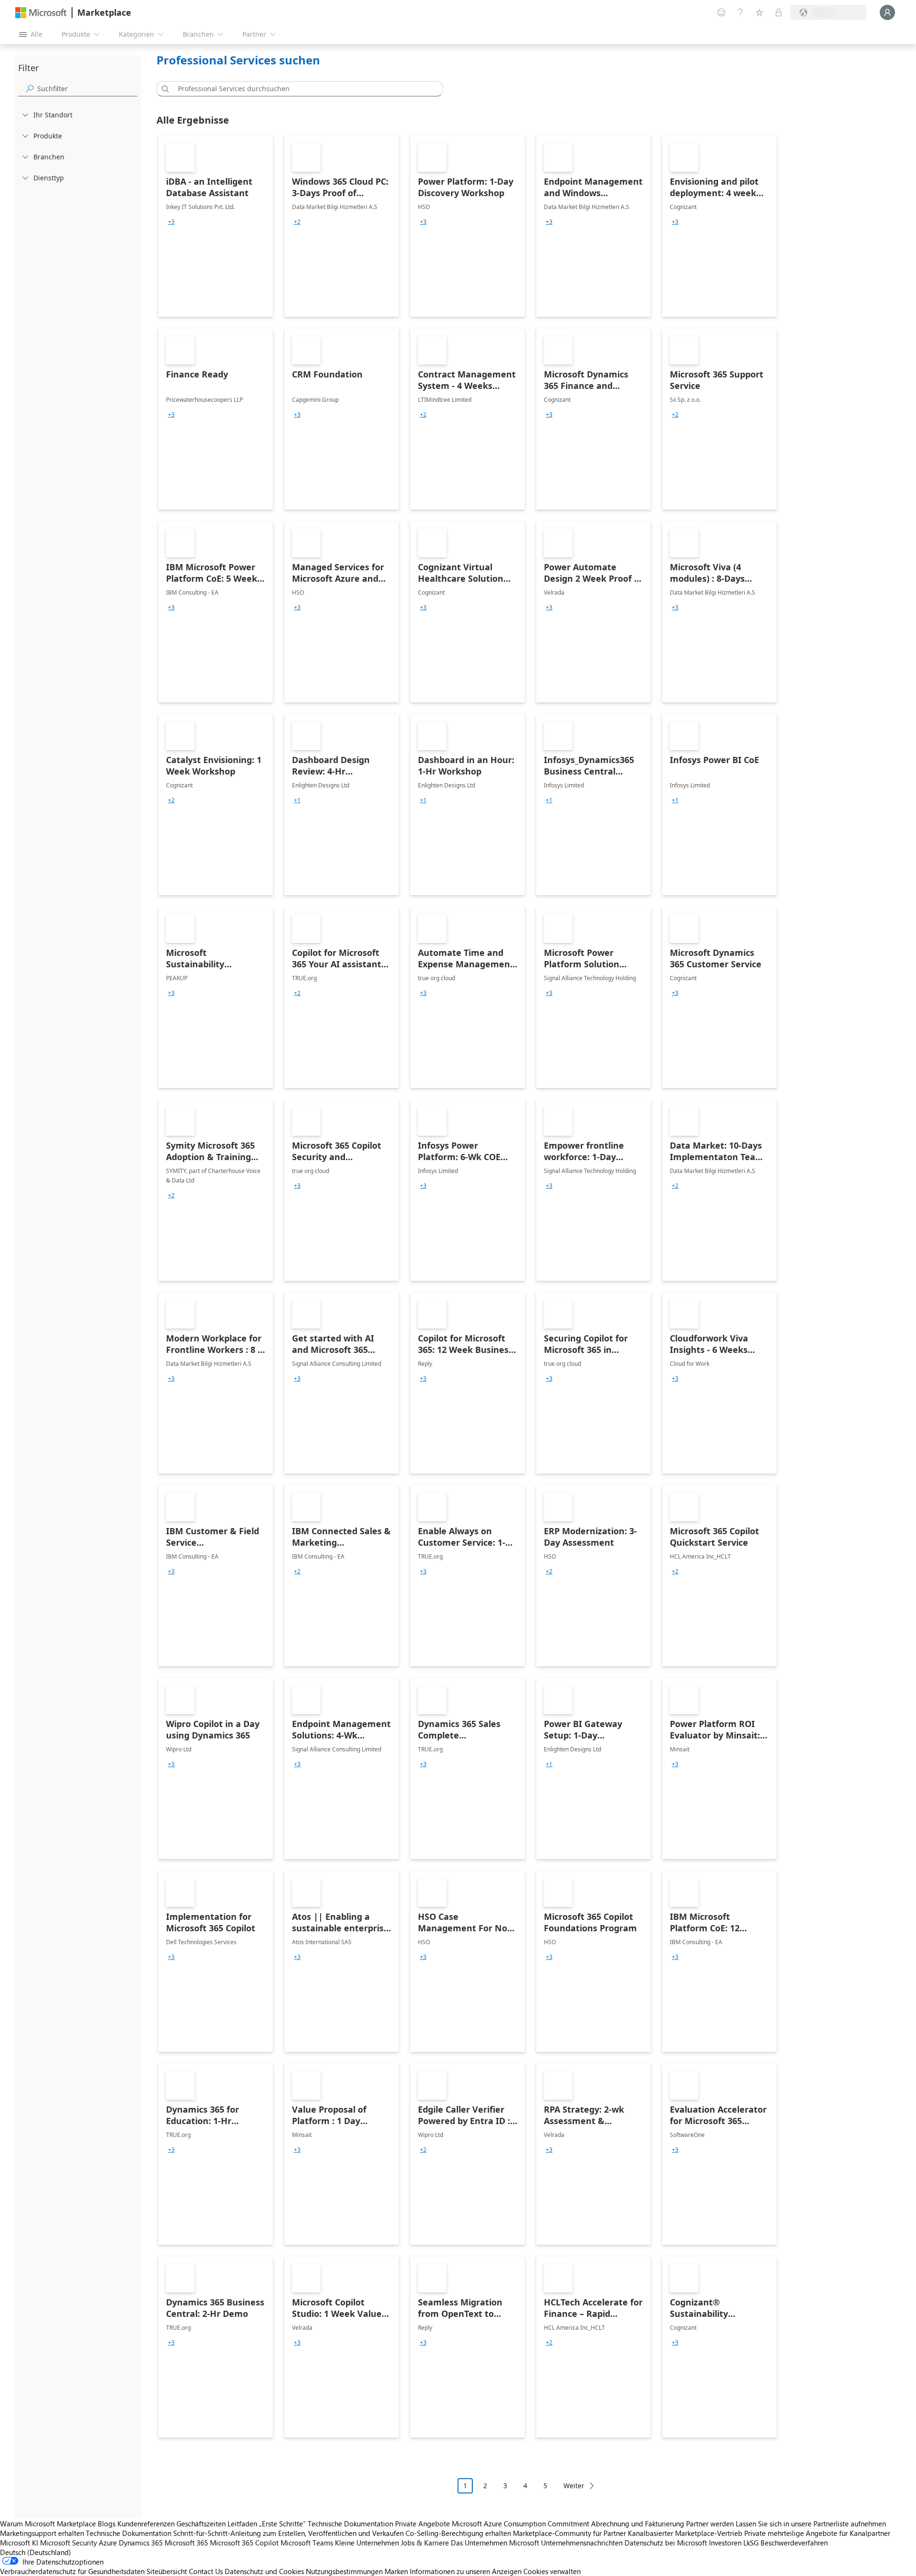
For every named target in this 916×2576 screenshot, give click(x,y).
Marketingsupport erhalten (42, 2533)
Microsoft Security (68, 2543)
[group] (171, 222)
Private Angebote (422, 2524)
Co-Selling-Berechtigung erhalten (458, 2533)
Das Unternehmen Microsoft (495, 2543)
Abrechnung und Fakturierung (638, 2524)
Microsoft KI (19, 2543)
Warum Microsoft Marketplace (48, 2524)
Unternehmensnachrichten (582, 2543)
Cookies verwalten (552, 2571)
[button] (164, 89)
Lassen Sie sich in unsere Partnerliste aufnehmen (811, 2524)
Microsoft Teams (307, 2543)
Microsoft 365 (186, 2543)
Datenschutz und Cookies (264, 2571)
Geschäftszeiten (201, 2524)
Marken (396, 2571)
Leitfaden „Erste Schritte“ (267, 2524)
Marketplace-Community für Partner (569, 2533)
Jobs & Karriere (425, 2543)
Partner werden (710, 2524)
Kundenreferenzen (146, 2524)
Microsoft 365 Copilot (244, 2543)
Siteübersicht (167, 2571)
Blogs (107, 2524)
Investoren (725, 2543)
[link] (216, 226)
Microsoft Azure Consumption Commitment (521, 2524)
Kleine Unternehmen (367, 2543)
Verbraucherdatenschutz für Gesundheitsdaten (72, 2571)
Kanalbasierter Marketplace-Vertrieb (685, 2533)
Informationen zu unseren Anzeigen (466, 2571)
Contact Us (206, 2571)
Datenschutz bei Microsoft (666, 2543)
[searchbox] (87, 89)
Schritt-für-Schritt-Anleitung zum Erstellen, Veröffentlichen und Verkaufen (288, 2533)
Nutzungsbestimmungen (344, 2571)
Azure (108, 2543)
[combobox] (302, 89)
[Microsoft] (41, 13)
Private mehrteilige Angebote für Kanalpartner (817, 2533)
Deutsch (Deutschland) (36, 2552)
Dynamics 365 (141, 2543)
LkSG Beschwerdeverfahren (786, 2543)
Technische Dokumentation (350, 2524)
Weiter (574, 2486)
